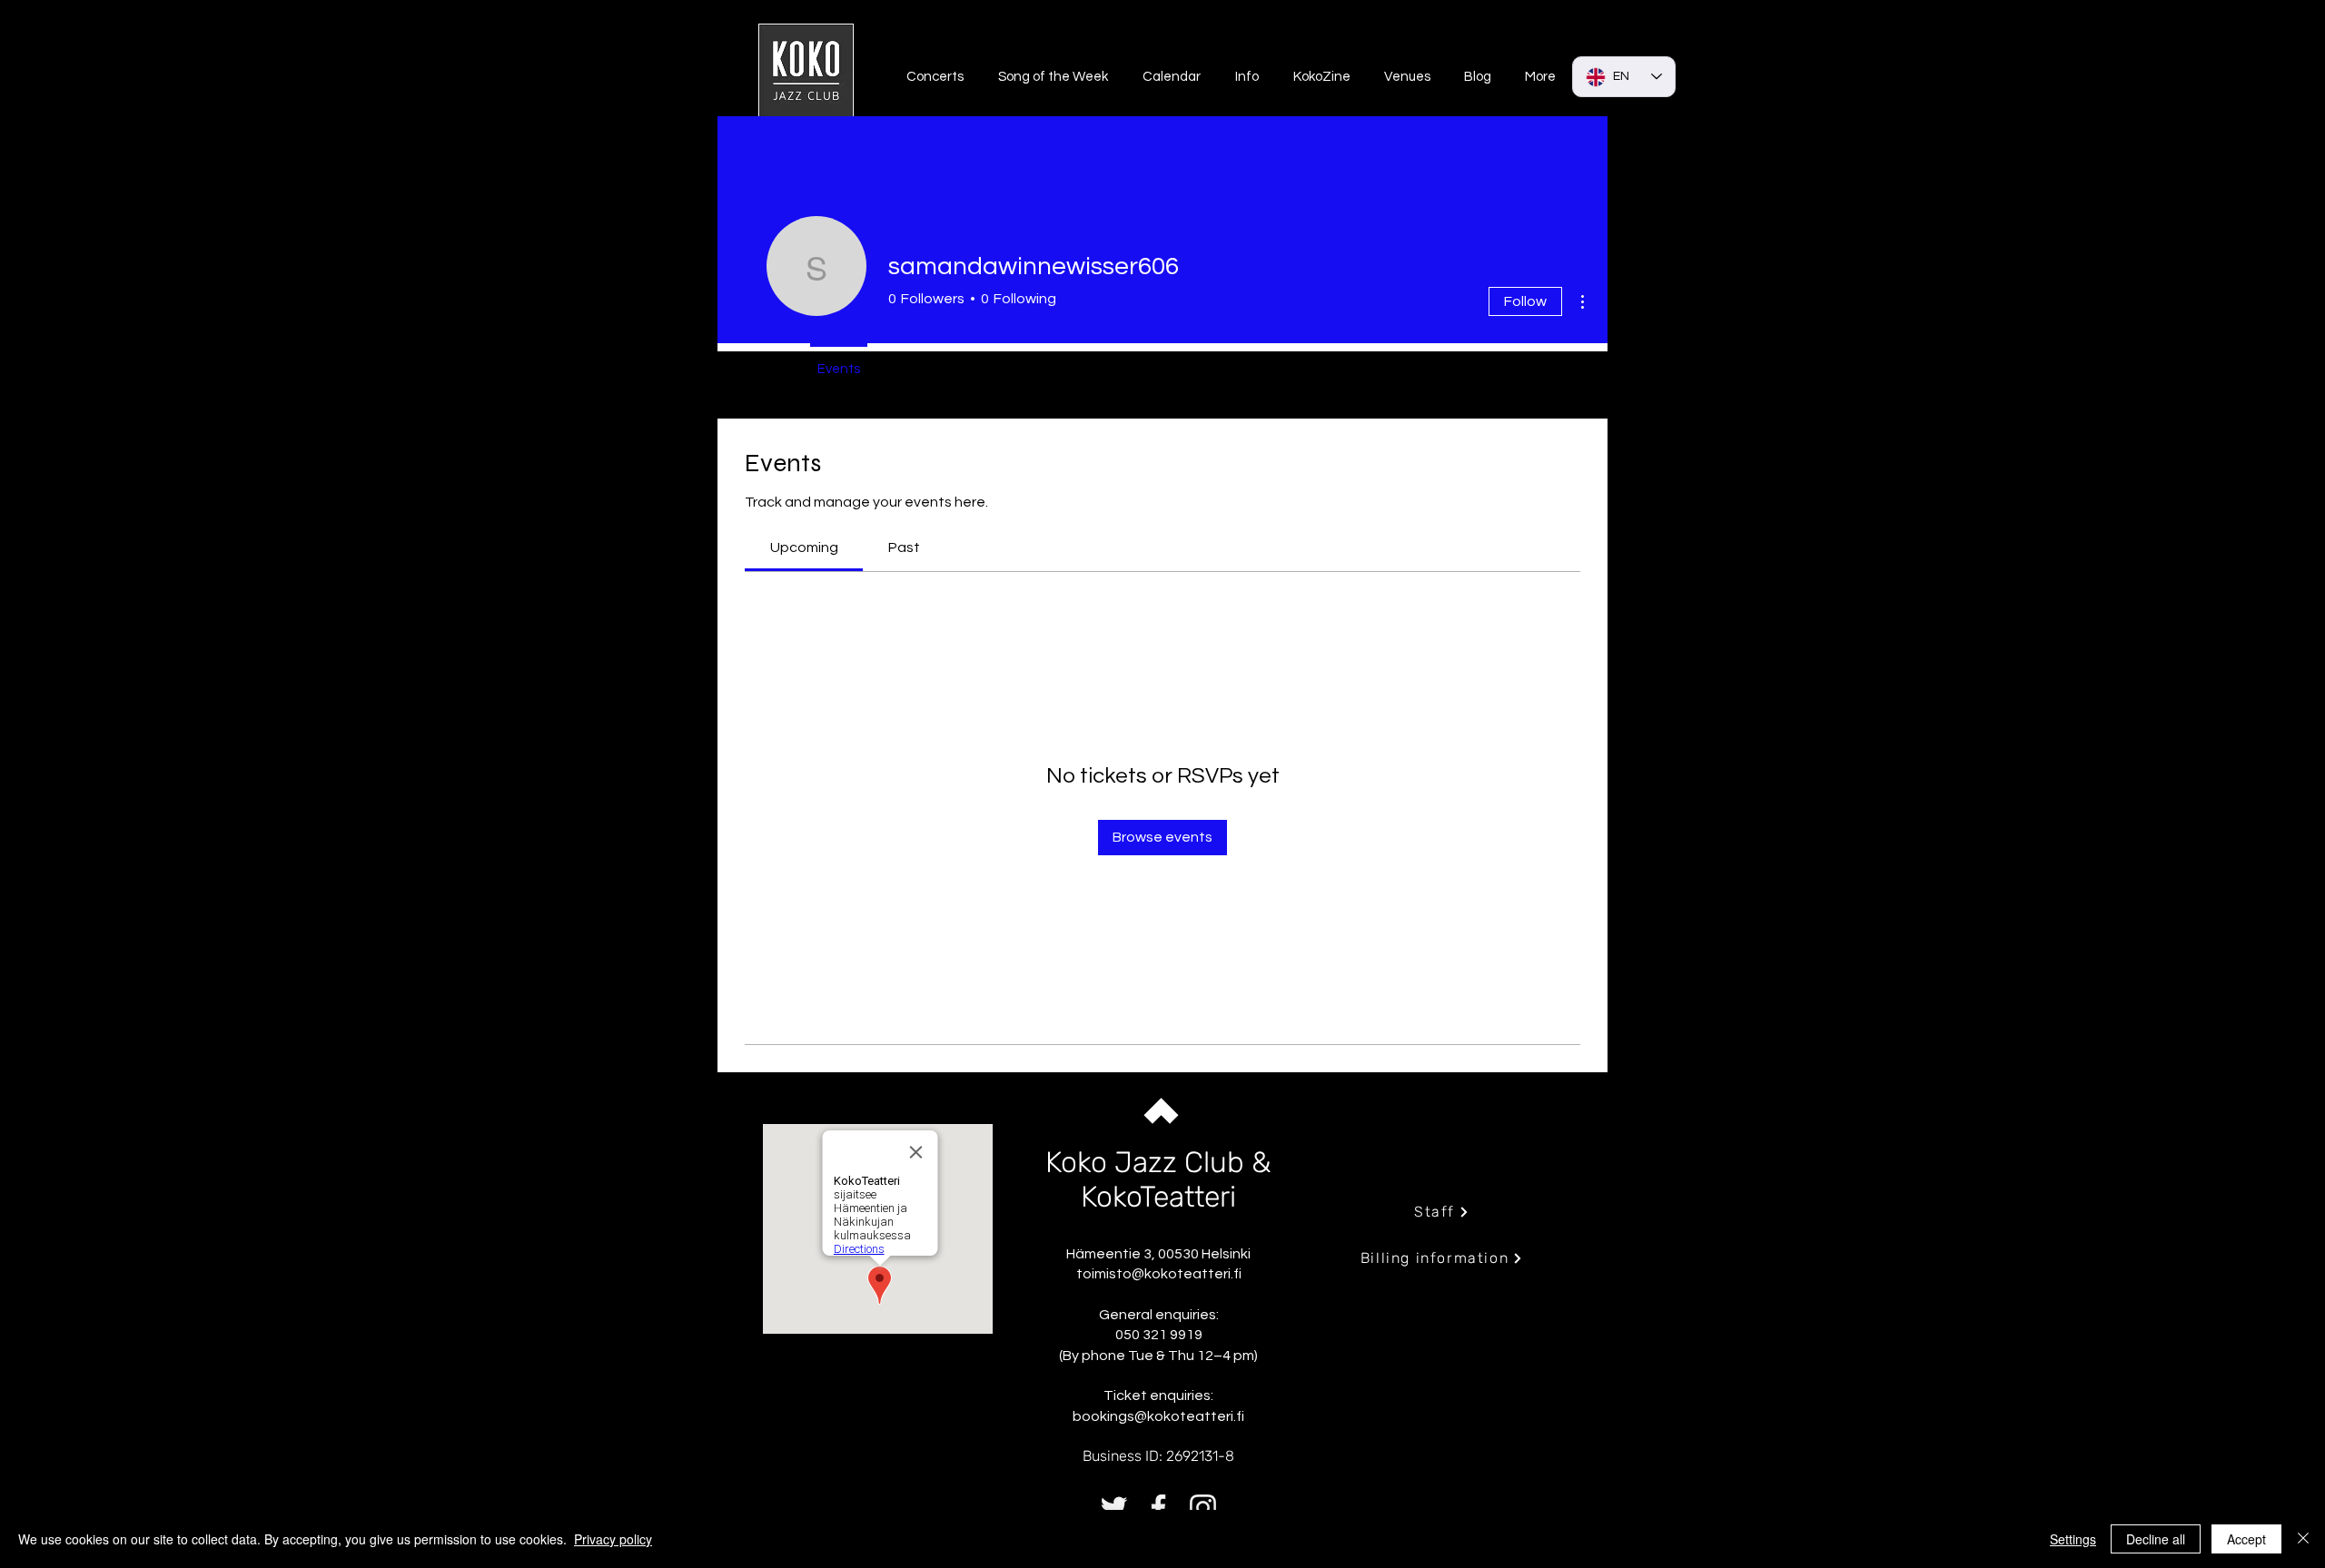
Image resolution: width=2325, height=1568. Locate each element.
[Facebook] (1158, 1508)
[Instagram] (1203, 1508)
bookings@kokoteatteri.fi (1158, 1416)
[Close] (2303, 1539)
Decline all (2156, 1539)
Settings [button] (2073, 1539)
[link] (804, 547)
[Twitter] (1114, 1508)
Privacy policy (613, 1539)
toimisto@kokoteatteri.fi (1159, 1274)
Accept (2246, 1539)
